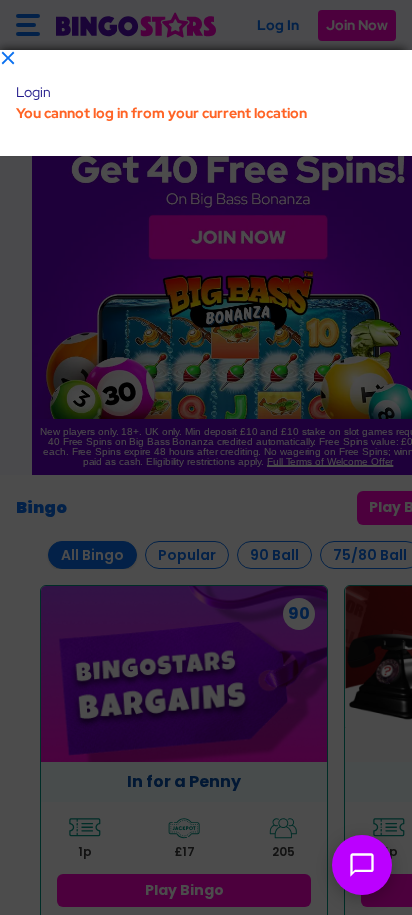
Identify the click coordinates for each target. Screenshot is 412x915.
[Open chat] (362, 865)
